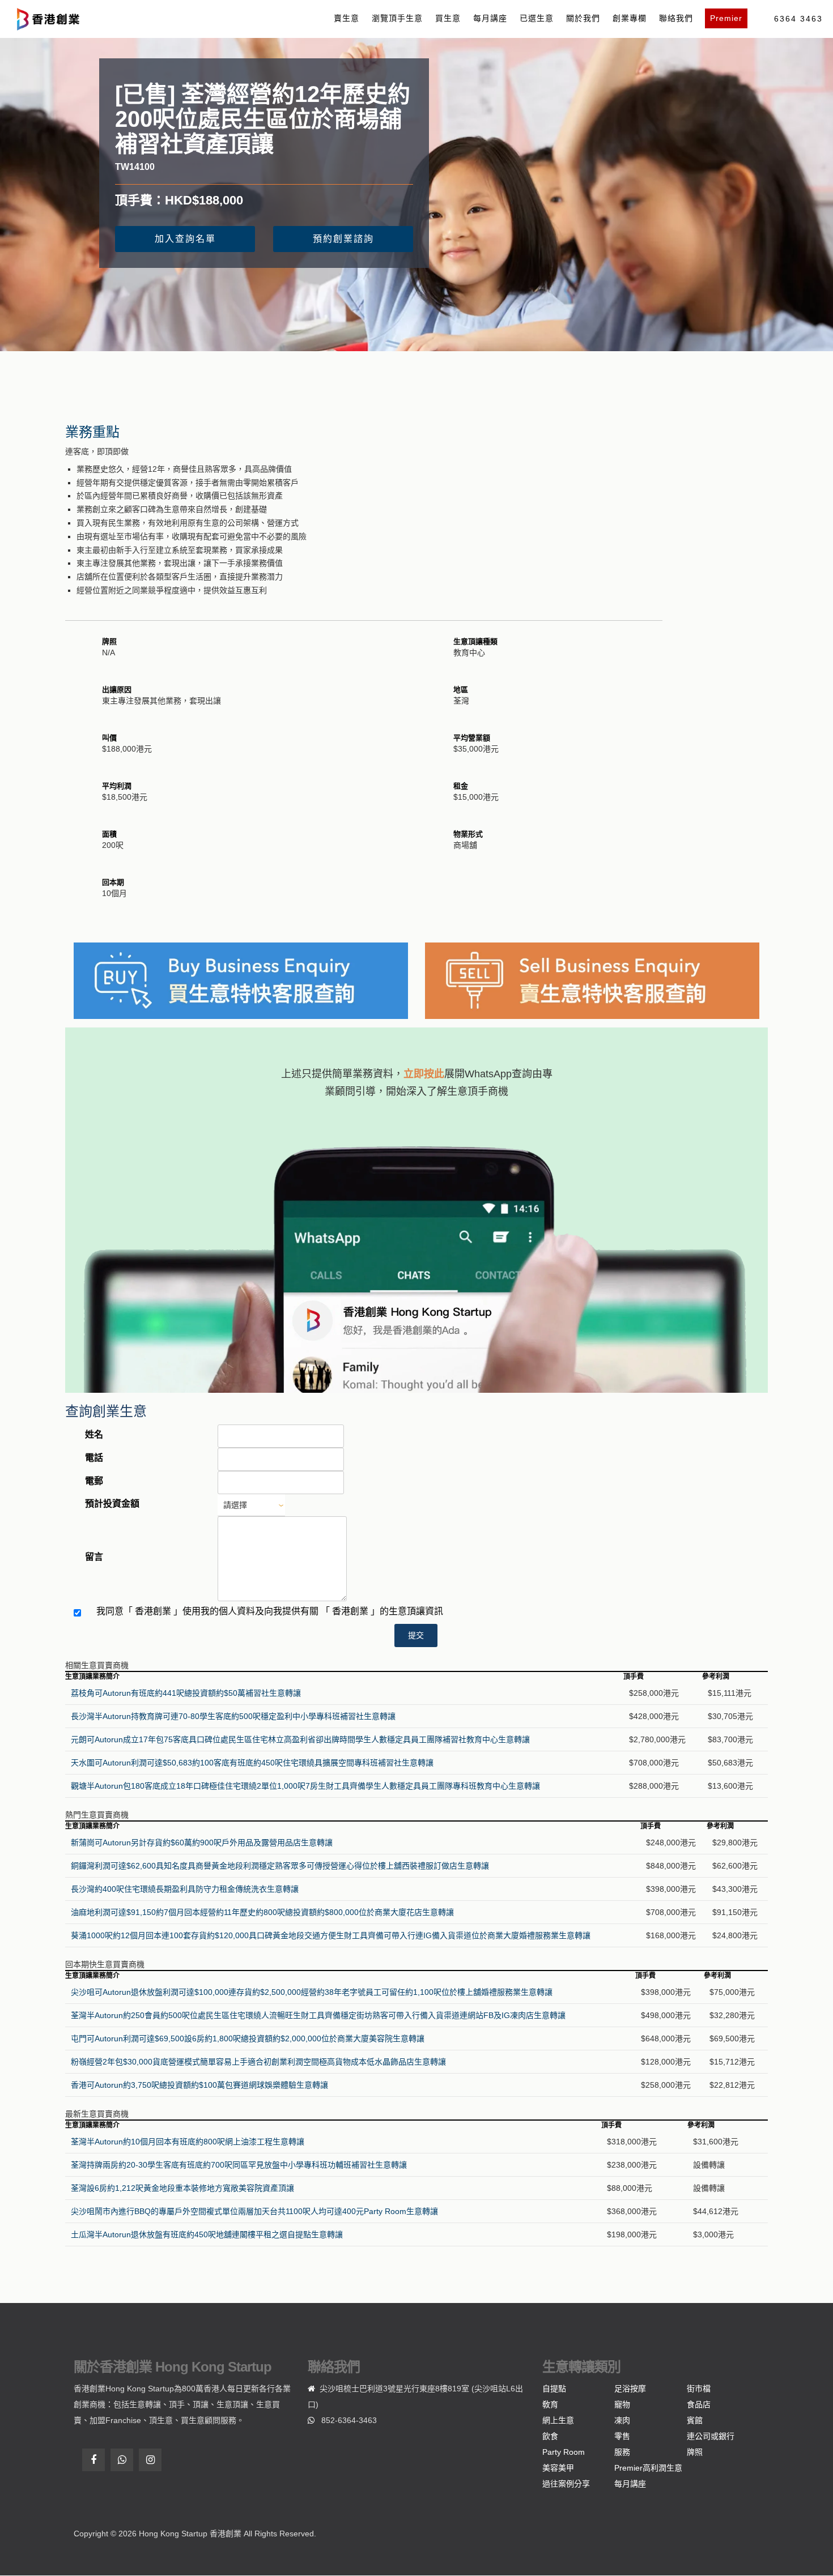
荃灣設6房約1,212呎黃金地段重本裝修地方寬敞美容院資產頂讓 (182, 2188)
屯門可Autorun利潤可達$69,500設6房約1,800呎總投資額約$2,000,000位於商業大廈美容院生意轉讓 (248, 2038)
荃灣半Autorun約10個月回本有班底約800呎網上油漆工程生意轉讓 (188, 2142)
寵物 (622, 2404)
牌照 (695, 2452)
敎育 (550, 2404)
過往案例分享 (566, 2484)
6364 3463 (798, 19)
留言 (94, 1557)
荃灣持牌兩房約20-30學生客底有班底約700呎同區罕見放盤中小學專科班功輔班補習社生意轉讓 (239, 2165)
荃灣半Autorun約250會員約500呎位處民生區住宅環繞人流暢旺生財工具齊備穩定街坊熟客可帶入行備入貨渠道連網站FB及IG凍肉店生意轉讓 (318, 2015)
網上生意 (558, 2420)
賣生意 (347, 18)
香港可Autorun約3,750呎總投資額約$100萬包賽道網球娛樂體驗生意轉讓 (199, 2085)
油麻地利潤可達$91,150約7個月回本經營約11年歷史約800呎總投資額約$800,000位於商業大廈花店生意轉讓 (262, 1912)
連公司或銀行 (711, 2436)
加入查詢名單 (185, 239)
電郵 (94, 1481)
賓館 (695, 2420)
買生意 (448, 18)
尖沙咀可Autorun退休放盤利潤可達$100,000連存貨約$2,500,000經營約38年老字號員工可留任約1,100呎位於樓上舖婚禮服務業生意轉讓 (312, 1992)
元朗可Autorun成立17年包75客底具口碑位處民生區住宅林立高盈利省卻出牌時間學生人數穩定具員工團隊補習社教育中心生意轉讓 (300, 1739)
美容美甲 (558, 2468)
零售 (622, 2436)
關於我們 (583, 18)
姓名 (94, 1434)
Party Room (564, 2452)
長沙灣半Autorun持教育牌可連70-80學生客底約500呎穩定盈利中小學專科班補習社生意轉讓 (233, 1716)
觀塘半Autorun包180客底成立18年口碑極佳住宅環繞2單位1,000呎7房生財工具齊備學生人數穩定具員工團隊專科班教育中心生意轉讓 (305, 1786)
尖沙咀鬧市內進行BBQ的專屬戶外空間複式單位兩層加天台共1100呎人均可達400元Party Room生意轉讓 (254, 2211)
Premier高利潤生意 (648, 2468)
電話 (94, 1458)
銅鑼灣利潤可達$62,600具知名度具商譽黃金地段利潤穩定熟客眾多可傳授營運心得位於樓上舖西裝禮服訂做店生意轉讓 (280, 1866)
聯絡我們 (676, 18)
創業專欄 (630, 18)
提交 (416, 1635)
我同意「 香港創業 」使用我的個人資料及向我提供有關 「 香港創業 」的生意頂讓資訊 (270, 1611)
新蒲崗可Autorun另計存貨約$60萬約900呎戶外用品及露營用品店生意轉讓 (202, 1843)
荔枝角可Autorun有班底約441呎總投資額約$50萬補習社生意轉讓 (186, 1693)
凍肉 (622, 2420)
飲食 (550, 2436)
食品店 (699, 2404)
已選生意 (537, 18)
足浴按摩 (630, 2389)
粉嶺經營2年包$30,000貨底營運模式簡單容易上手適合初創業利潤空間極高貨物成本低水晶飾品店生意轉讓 (258, 2062)
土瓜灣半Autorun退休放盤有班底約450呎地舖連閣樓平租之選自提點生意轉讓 (207, 2234)
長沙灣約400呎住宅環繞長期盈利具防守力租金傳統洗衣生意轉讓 (185, 1889)
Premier (726, 18)
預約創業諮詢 (343, 239)
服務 (622, 2452)
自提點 (554, 2389)
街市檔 (699, 2389)
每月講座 (490, 18)
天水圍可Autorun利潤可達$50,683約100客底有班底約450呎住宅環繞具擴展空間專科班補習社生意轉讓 (252, 1763)
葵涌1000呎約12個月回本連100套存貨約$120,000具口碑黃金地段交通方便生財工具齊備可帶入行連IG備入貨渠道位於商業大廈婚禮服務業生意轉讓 (331, 1935)
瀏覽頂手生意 (397, 18)
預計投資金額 (112, 1504)
